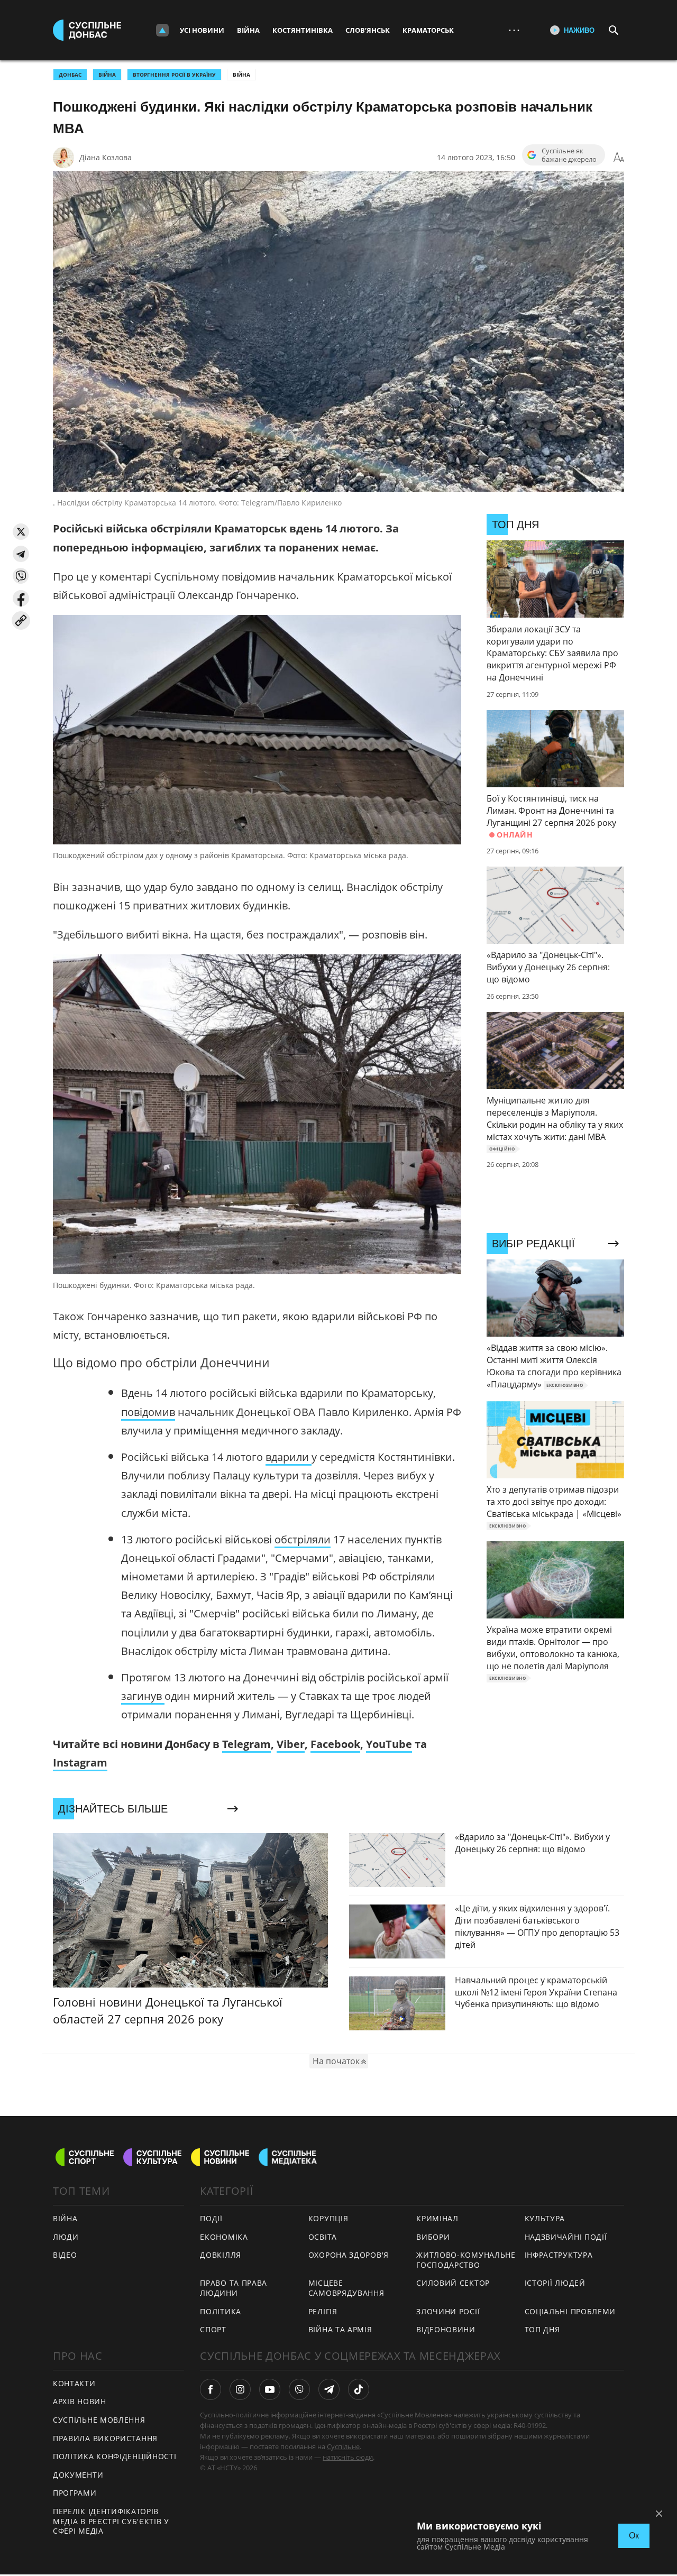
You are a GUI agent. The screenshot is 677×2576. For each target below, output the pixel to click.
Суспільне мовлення (99, 2420)
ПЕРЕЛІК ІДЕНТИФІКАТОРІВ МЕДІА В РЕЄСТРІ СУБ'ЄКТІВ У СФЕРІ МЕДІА (111, 2521)
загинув (143, 1696)
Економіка (224, 2237)
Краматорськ (428, 30)
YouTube (389, 1744)
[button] (21, 532)
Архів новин (80, 2401)
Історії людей (555, 2283)
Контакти (74, 2383)
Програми (75, 2493)
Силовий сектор (453, 2283)
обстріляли (303, 1539)
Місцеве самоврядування (346, 2288)
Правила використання (105, 2438)
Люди (66, 2237)
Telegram (246, 1744)
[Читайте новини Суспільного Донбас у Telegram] (329, 2389)
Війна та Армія (340, 2329)
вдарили (289, 1457)
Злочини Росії (448, 2311)
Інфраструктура (559, 2255)
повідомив (148, 1412)
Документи (78, 2475)
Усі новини (202, 30)
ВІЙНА (107, 75)
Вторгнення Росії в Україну (174, 75)
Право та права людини (234, 2288)
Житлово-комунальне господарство (466, 2260)
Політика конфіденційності (115, 2456)
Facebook (335, 1744)
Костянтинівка (303, 30)
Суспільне (343, 2446)
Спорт (213, 2329)
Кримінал (437, 2218)
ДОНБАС (70, 75)
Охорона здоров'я (349, 2255)
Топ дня (542, 2329)
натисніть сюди (348, 2457)
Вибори (433, 2237)
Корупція (328, 2218)
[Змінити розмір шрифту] (619, 158)
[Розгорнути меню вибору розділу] (162, 30)
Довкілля (221, 2255)
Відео (65, 2255)
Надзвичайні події (566, 2237)
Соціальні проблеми (570, 2311)
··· (514, 30)
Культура (545, 2218)
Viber (291, 1744)
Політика (221, 2311)
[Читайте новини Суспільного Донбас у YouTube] (270, 2389)
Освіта (323, 2237)
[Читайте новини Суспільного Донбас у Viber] (299, 2389)
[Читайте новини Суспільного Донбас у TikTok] (359, 2389)
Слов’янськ (368, 30)
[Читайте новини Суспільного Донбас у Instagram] (240, 2389)
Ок (634, 2536)
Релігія (323, 2311)
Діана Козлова (106, 157)
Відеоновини (446, 2329)
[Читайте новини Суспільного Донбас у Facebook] (211, 2389)
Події (211, 2218)
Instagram (80, 1763)
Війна (248, 30)
